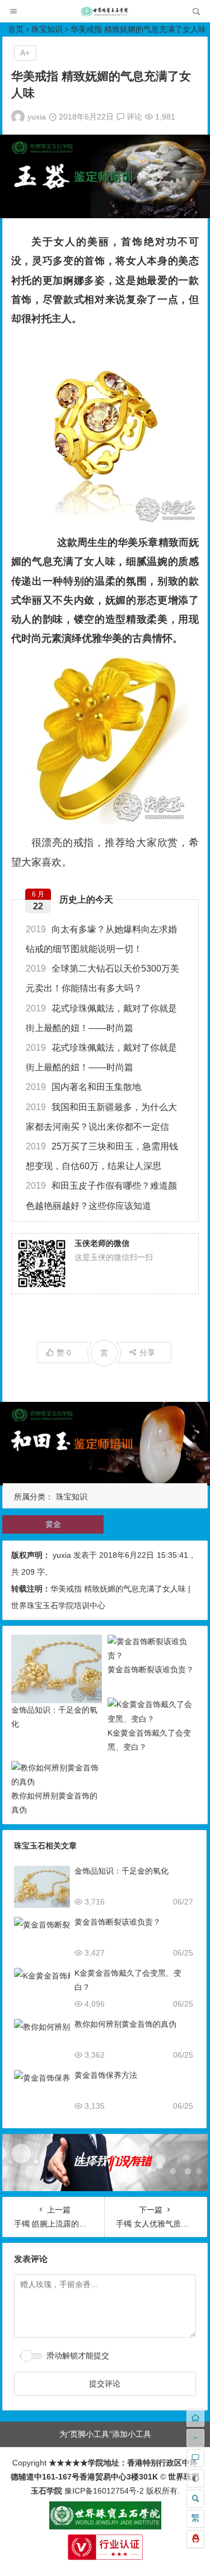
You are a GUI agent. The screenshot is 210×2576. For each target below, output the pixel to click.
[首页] (195, 2418)
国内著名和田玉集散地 (83, 1087)
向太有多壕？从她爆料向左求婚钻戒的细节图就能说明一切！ (101, 939)
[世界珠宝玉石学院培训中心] (105, 14)
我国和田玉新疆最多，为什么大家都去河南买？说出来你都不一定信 (101, 1117)
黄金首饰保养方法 (106, 2075)
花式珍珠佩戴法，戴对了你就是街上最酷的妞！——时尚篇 (101, 1018)
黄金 (53, 1524)
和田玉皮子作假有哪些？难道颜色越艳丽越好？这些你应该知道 (101, 1195)
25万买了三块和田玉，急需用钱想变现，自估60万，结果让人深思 (102, 1156)
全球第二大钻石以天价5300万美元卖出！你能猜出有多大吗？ (102, 978)
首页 (16, 29)
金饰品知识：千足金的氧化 (122, 1871)
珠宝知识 (47, 29)
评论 (133, 117)
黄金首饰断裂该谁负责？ (151, 1669)
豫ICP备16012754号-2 (103, 2491)
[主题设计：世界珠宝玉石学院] (105, 2527)
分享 (147, 1353)
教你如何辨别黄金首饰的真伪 (125, 2024)
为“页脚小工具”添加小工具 (105, 2434)
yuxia (37, 117)
